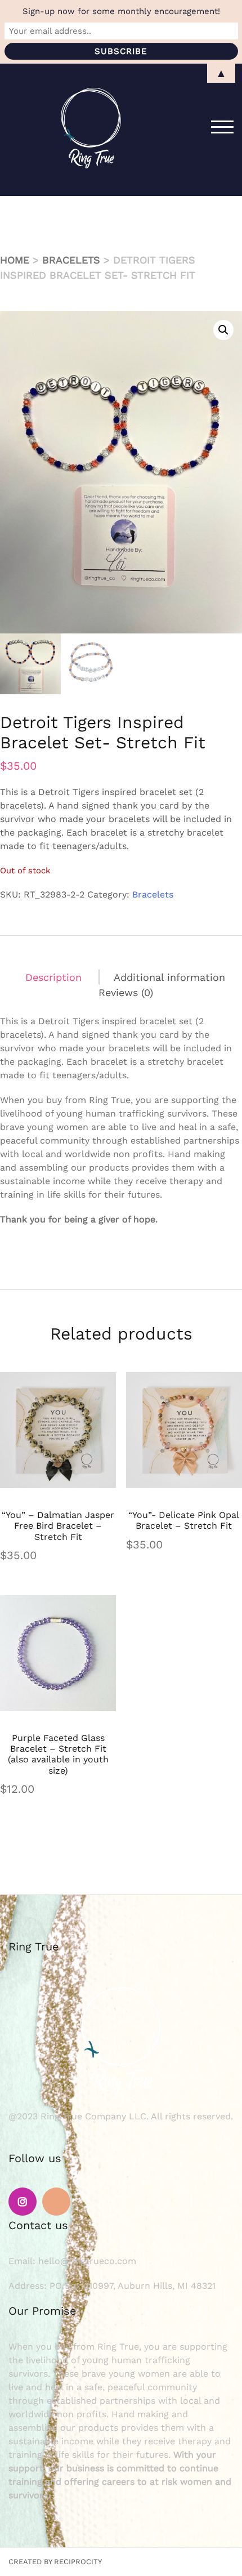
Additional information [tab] (169, 977)
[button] (223, 330)
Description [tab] (53, 977)
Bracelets (71, 260)
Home (15, 260)
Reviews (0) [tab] (126, 992)
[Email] (56, 2202)
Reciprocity (78, 2562)
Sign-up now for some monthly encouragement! (121, 11)
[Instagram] (23, 2202)
